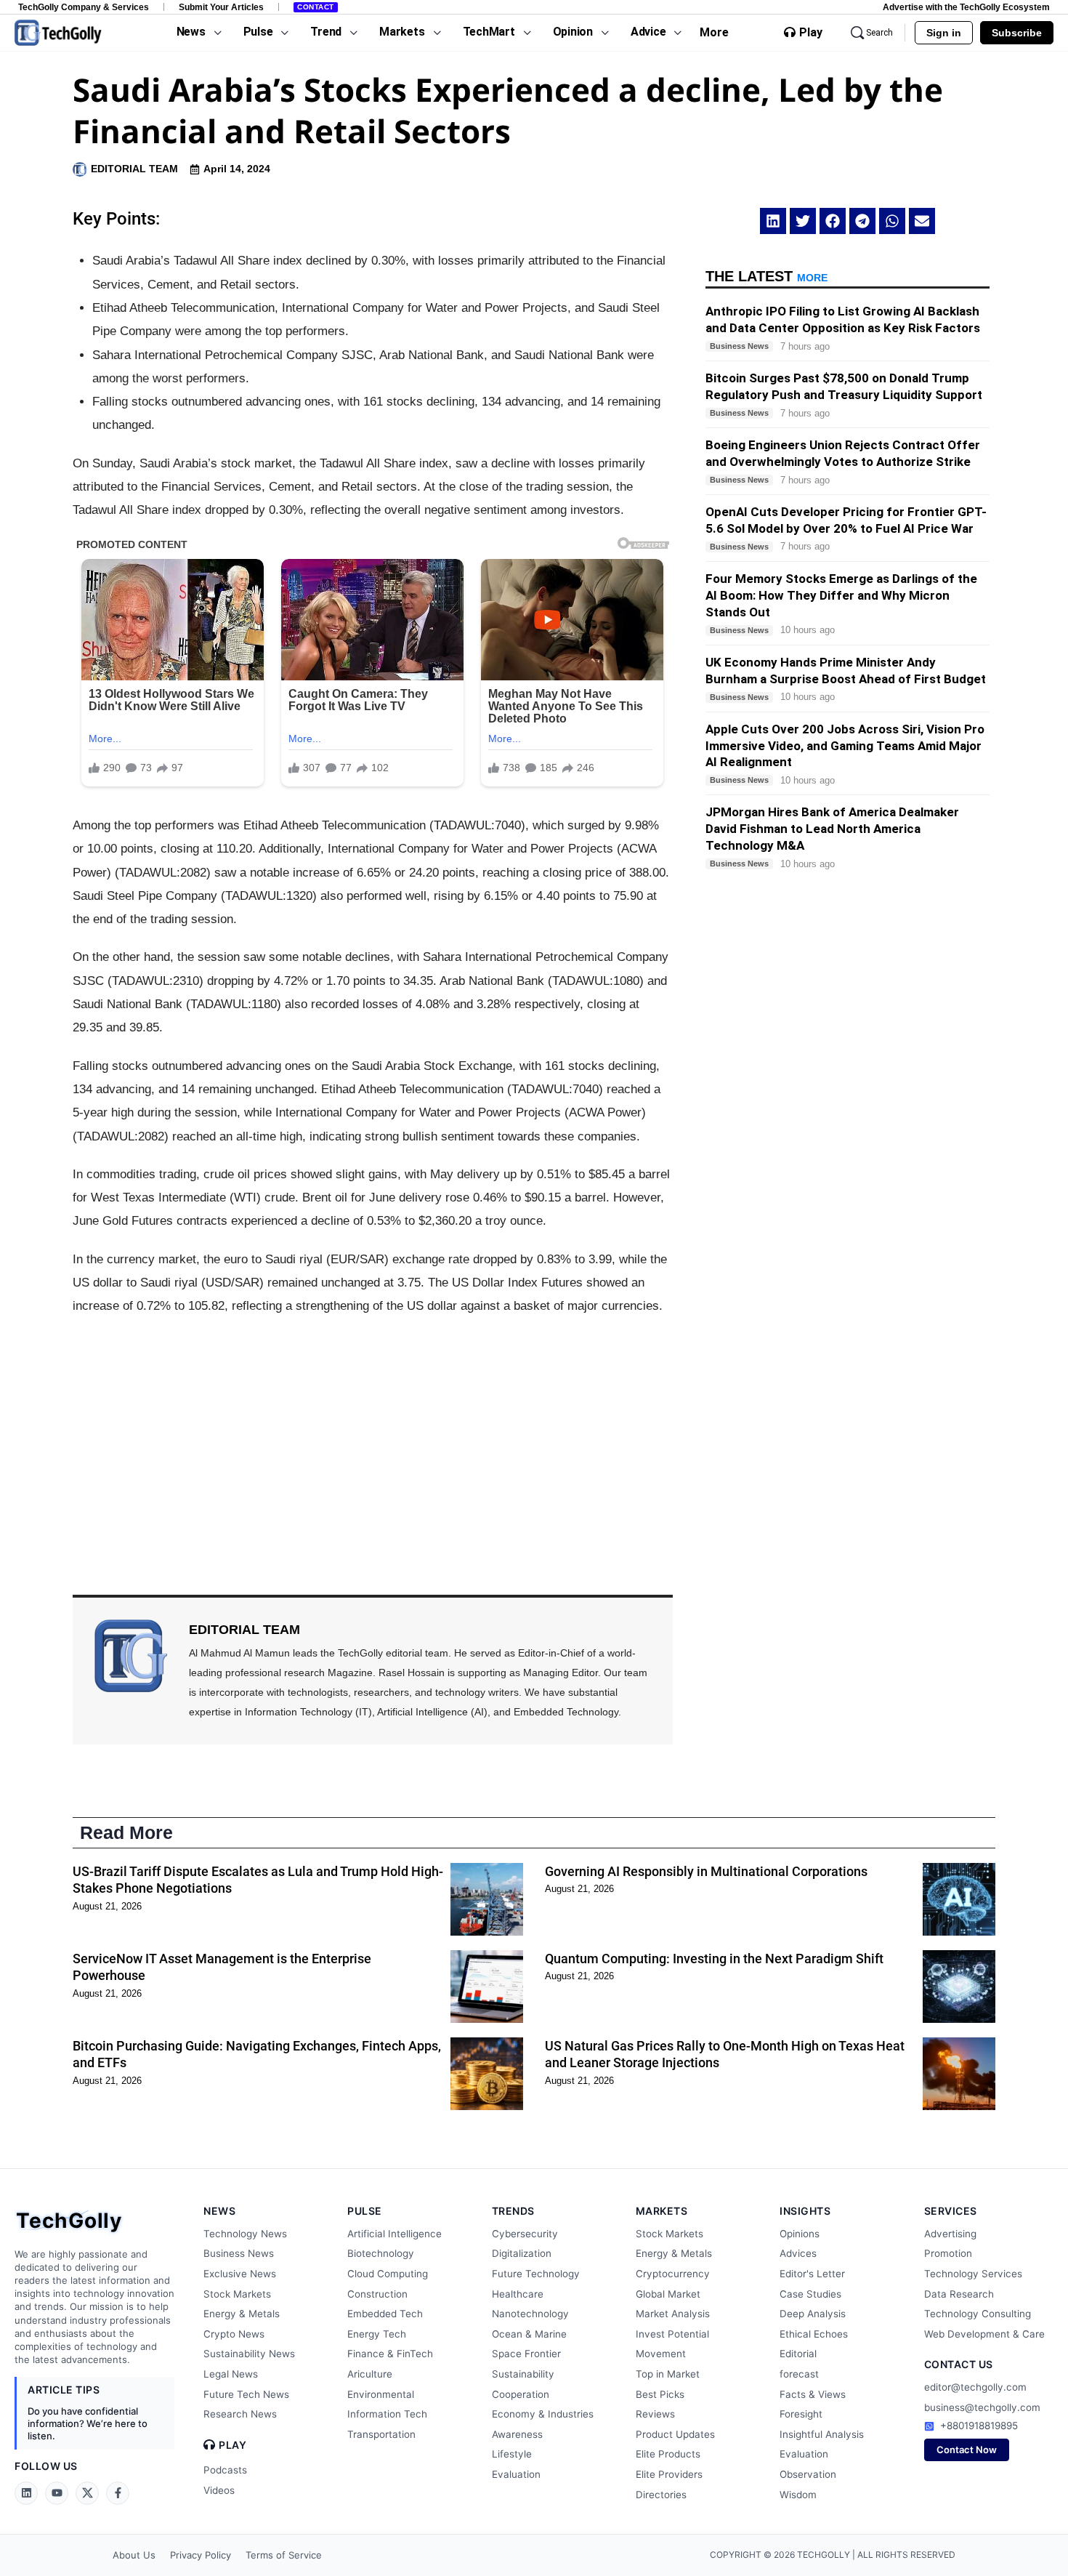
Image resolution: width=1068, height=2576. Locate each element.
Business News (239, 2253)
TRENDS (513, 2211)
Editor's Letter (812, 2274)
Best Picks (660, 2394)
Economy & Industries (543, 2414)
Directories (661, 2495)
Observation (808, 2474)
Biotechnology (381, 2253)
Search (879, 33)
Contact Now (967, 2450)
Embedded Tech (385, 2314)
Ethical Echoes (814, 2334)
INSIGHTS (805, 2211)
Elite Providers (669, 2474)
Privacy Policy (201, 2555)
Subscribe (1017, 33)
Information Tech (387, 2414)
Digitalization (522, 2253)
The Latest (766, 276)
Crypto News (234, 2334)
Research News (240, 2414)
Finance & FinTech (390, 2354)
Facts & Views (813, 2394)
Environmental (381, 2394)
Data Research (959, 2294)
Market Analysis (673, 2314)
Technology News (245, 2234)
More (714, 32)
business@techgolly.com (982, 2407)
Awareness (517, 2434)
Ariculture (370, 2374)
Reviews (655, 2414)
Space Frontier (526, 2354)
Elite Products (668, 2454)
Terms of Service (284, 2555)
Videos (219, 2490)
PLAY (232, 2445)
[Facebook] (118, 2493)
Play (811, 33)
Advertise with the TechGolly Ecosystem (966, 7)
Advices (798, 2253)
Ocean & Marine (529, 2334)
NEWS (219, 2211)
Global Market (668, 2294)
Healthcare (518, 2294)
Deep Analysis (813, 2314)
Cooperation (521, 2394)
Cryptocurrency (673, 2274)
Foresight (801, 2414)
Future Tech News (246, 2394)
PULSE (365, 2211)
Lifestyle (512, 2454)
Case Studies (810, 2294)
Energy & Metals (242, 2314)
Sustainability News (249, 2354)
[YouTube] (57, 2493)
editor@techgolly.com (975, 2387)
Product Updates (675, 2434)
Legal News (231, 2374)
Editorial (798, 2354)
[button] (773, 221)
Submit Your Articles (221, 7)
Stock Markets (237, 2294)
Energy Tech (377, 2334)
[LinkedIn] (26, 2493)
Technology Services (973, 2274)
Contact (316, 7)
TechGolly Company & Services (84, 7)
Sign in (944, 33)
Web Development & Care (984, 2334)
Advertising (950, 2234)
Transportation (381, 2434)
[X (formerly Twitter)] (87, 2493)
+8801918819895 (979, 2426)
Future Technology (536, 2274)
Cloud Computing (388, 2274)
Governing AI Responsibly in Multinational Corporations (706, 1871)
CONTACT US (959, 2364)
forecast (799, 2374)
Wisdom (798, 2495)
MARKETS (662, 2211)
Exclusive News (240, 2274)
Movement (661, 2354)
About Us (134, 2555)
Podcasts (225, 2470)
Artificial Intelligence (395, 2234)
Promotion (948, 2253)
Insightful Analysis (822, 2434)
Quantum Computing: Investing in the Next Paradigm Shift (714, 1959)
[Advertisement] (373, 1435)
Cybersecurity (525, 2234)
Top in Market (668, 2374)
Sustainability (523, 2374)
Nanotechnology (530, 2314)
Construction (377, 2294)
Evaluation (516, 2474)
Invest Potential (672, 2334)
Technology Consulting (978, 2314)
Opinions (800, 2234)
